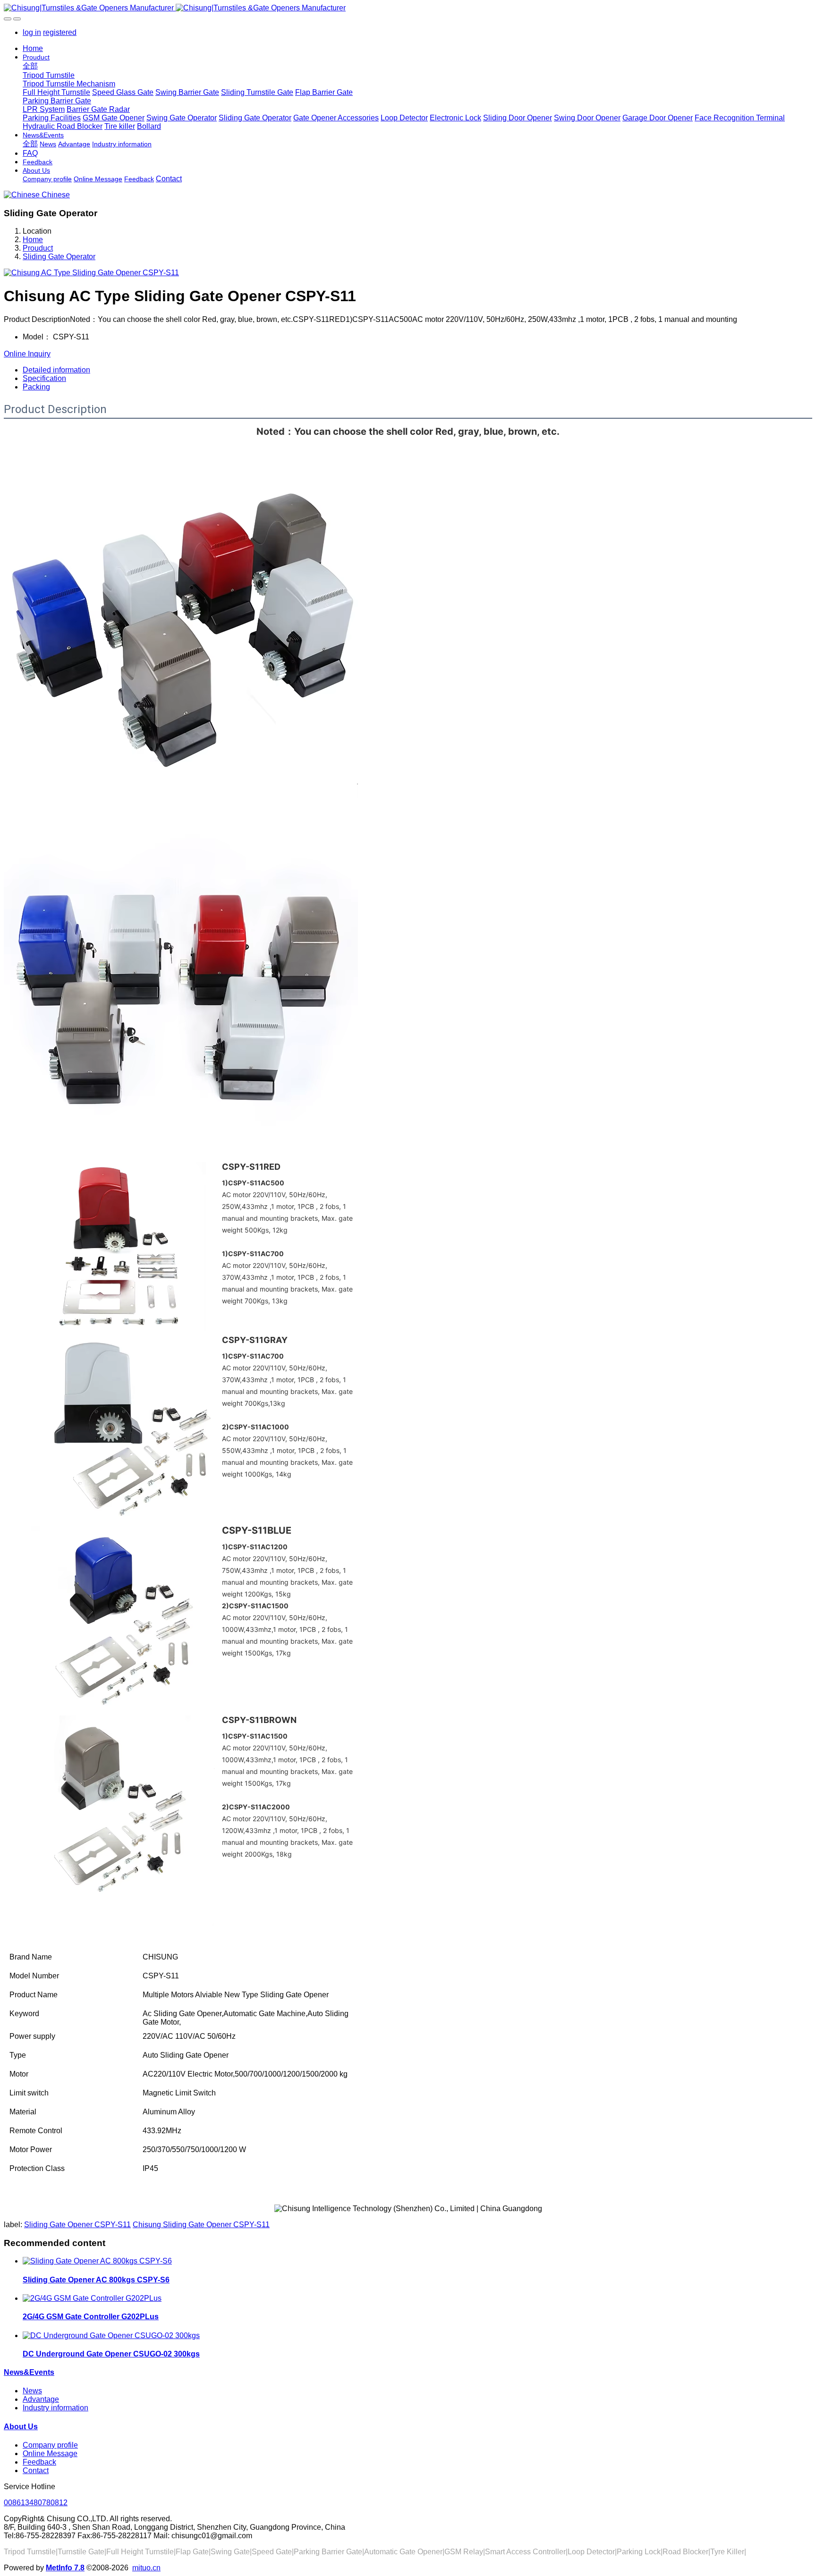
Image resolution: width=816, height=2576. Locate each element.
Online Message (50, 2454)
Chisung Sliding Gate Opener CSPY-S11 (201, 2225)
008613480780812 (36, 2503)
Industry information (55, 2408)
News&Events (29, 2372)
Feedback (39, 2462)
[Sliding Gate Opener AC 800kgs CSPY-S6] (97, 2261)
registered (60, 32)
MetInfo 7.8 (65, 2568)
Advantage (41, 2399)
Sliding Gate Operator (59, 257)
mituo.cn (146, 2568)
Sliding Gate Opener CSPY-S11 (77, 2225)
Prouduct (38, 248)
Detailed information (56, 370)
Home (33, 48)
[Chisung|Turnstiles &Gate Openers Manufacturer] (408, 8)
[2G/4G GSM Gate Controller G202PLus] (92, 2298)
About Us (21, 2427)
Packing (36, 387)
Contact (36, 2470)
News (32, 2391)
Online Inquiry (27, 354)
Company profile (50, 2445)
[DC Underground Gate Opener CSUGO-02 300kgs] (111, 2335)
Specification (44, 378)
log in (32, 32)
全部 (30, 66)
